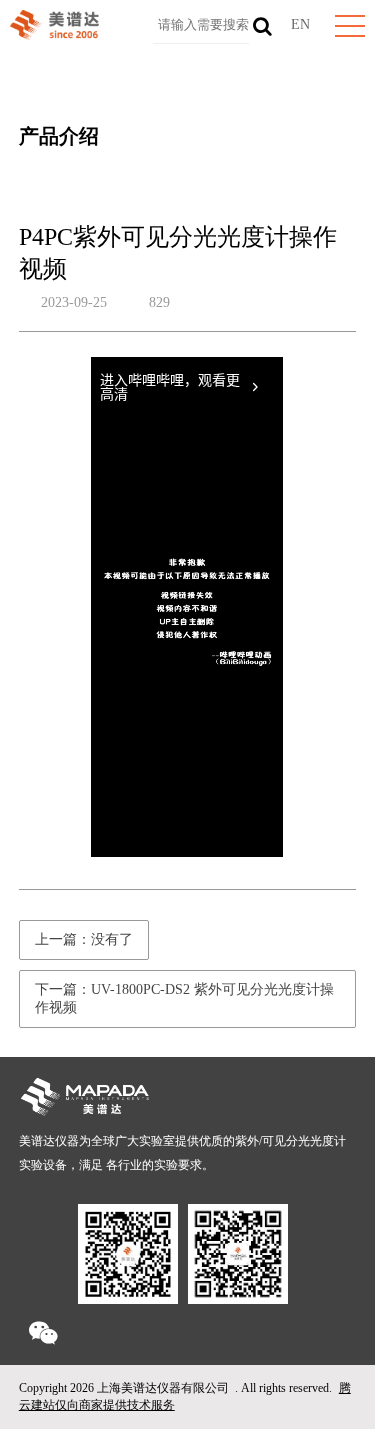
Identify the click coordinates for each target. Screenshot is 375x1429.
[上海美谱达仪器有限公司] (54, 36)
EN (300, 24)
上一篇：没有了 (84, 939)
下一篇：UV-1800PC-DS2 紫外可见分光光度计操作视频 (184, 998)
